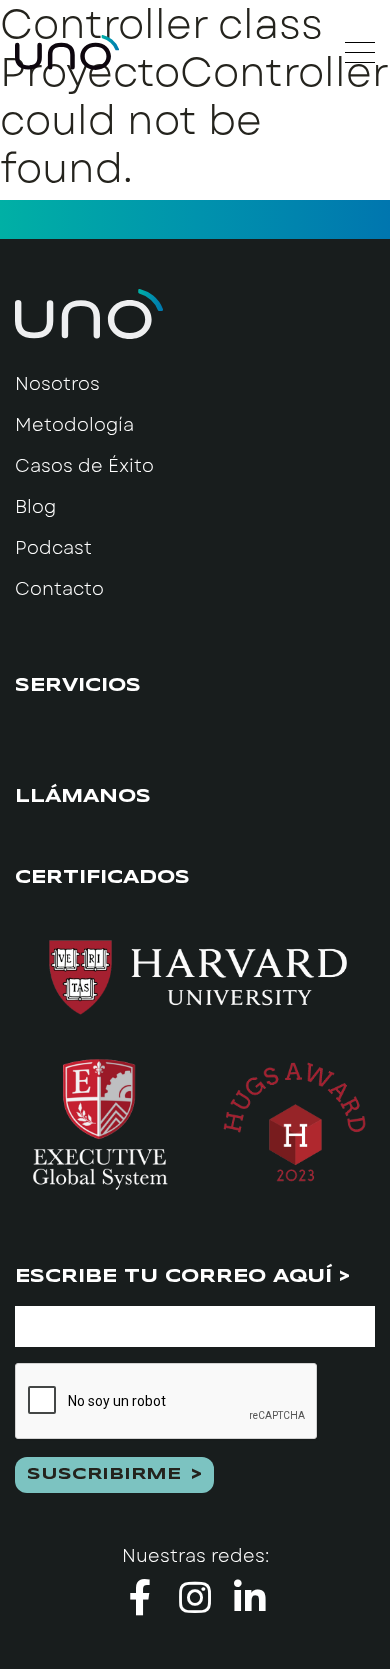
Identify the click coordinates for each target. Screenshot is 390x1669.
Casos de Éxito (84, 466)
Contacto (59, 589)
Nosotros (57, 384)
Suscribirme (104, 1474)
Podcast (53, 548)
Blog (35, 507)
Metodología (74, 425)
